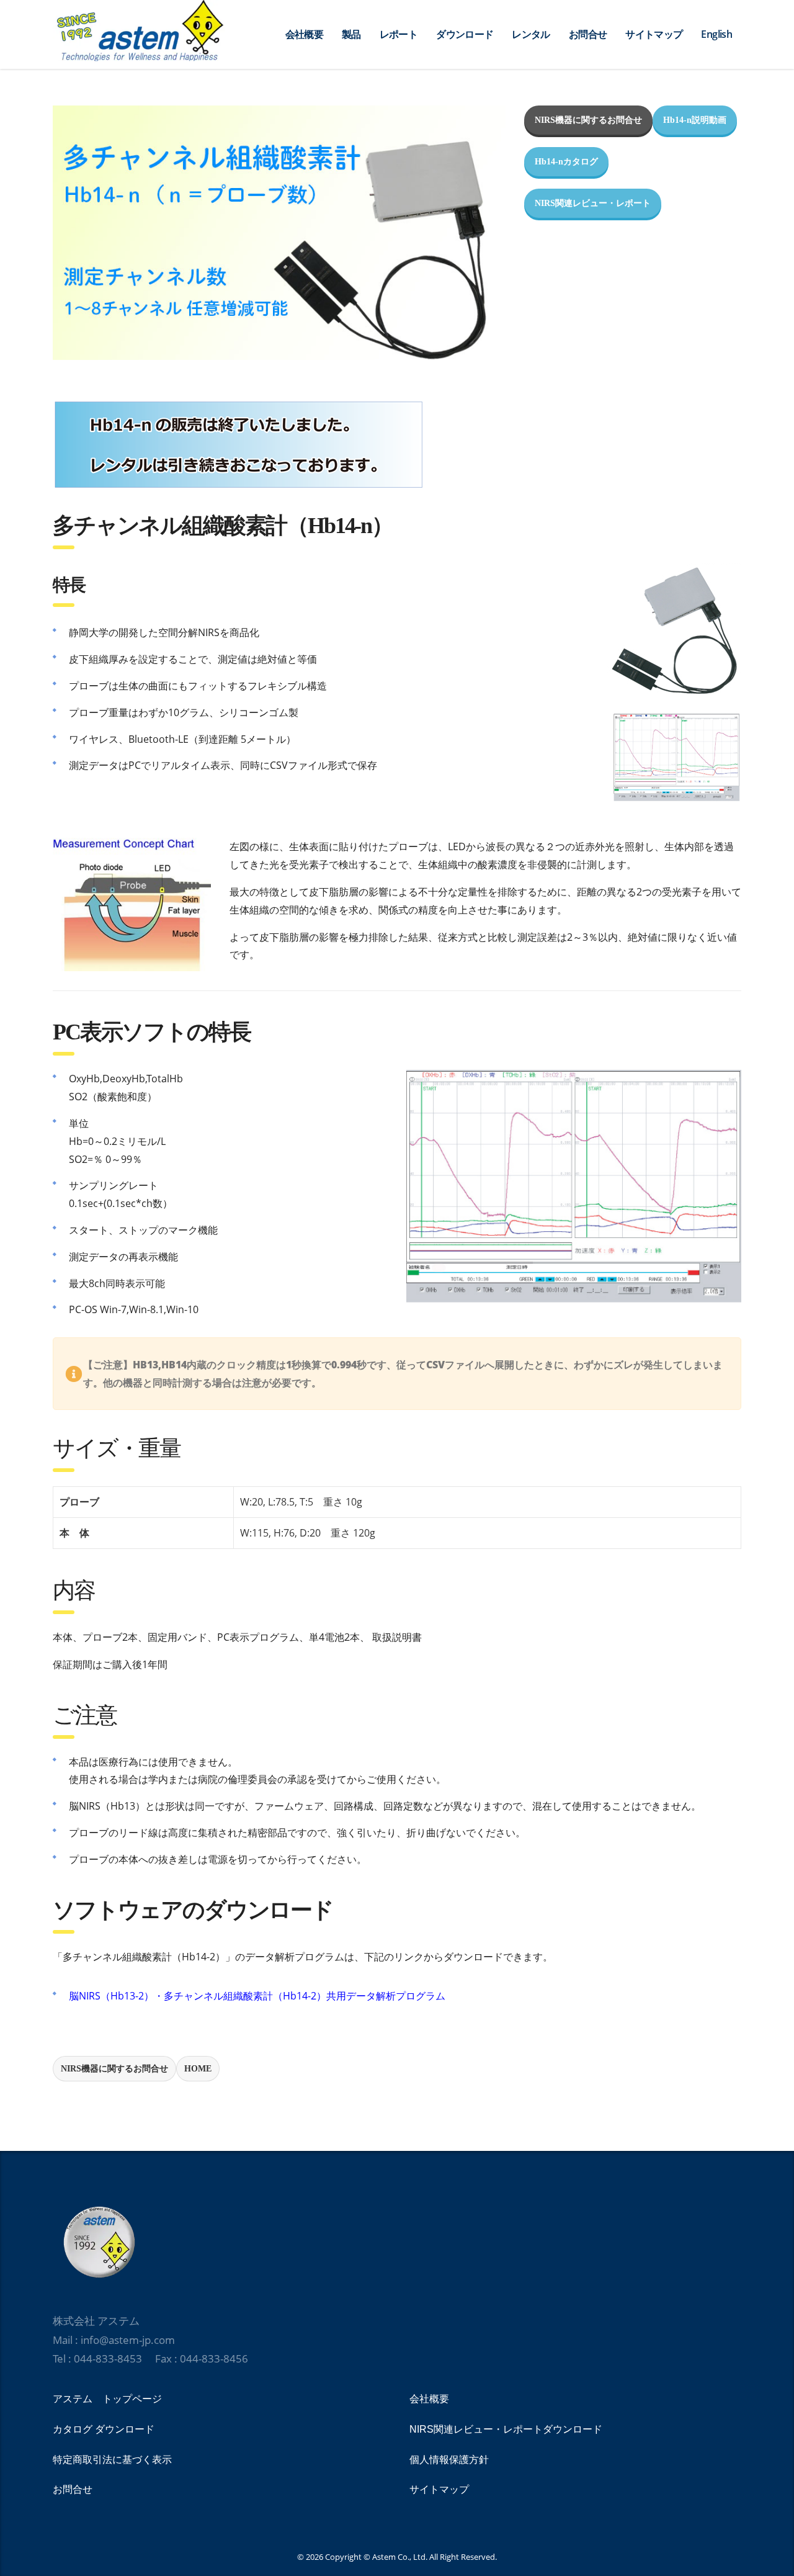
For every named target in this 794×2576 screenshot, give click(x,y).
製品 (351, 34)
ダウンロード (465, 34)
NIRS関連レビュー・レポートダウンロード (506, 2429)
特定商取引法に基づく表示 (112, 2460)
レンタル (531, 34)
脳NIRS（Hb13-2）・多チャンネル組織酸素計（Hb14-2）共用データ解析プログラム (257, 1996)
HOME (198, 2069)
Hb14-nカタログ (566, 162)
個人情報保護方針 (449, 2460)
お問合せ (588, 34)
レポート (399, 34)
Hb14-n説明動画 (695, 120)
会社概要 (304, 34)
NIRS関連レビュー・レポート (593, 203)
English (716, 34)
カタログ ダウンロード (104, 2429)
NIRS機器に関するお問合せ (588, 120)
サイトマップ (654, 34)
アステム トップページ (107, 2399)
